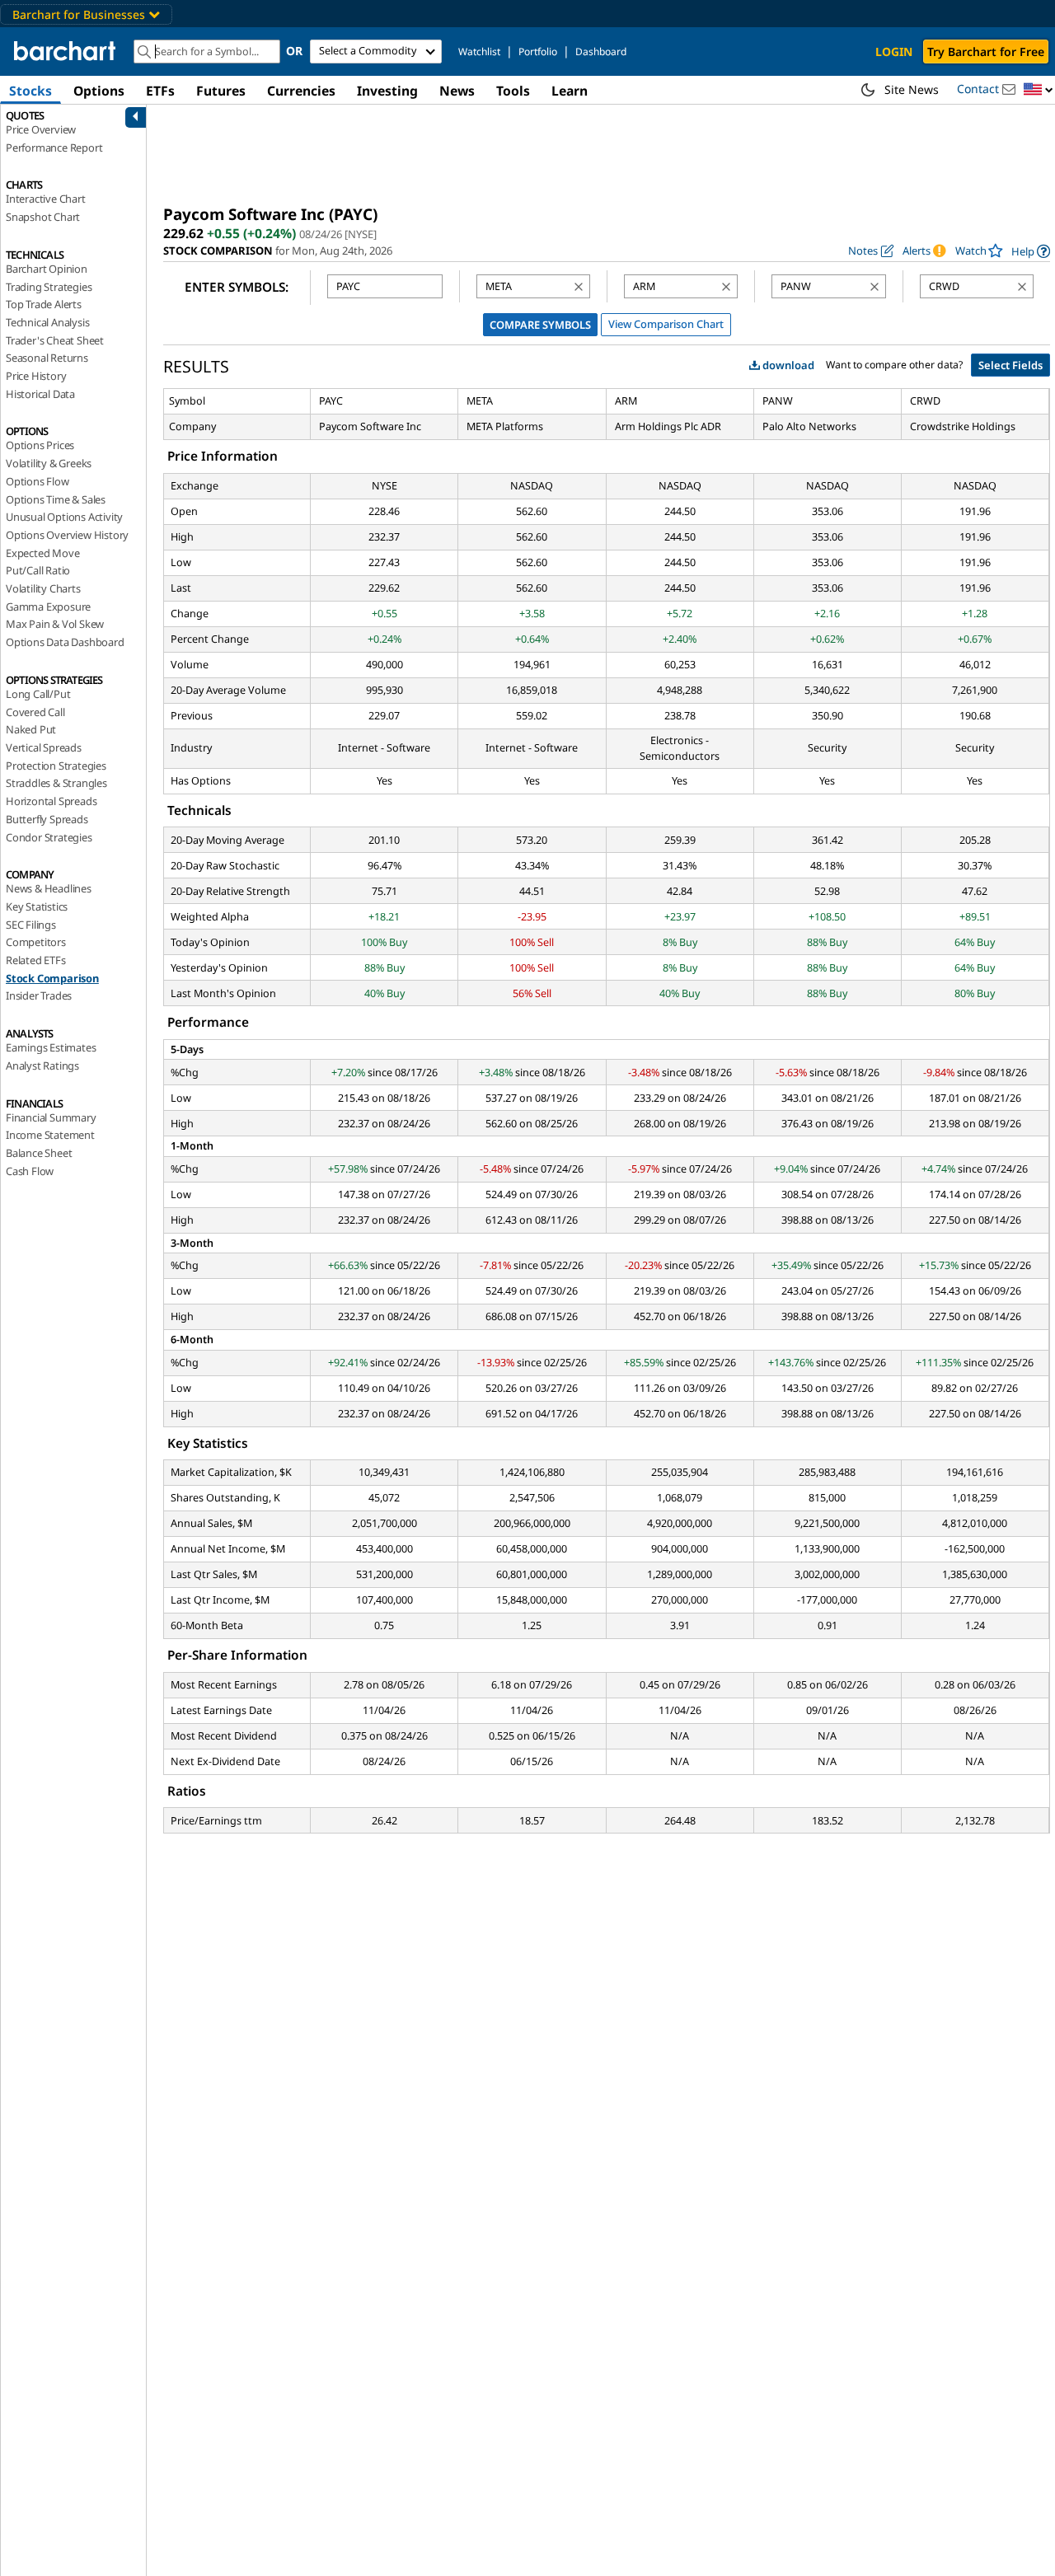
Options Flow (38, 481)
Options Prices (40, 445)
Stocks (30, 91)
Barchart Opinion (47, 269)
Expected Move (42, 553)
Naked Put (31, 729)
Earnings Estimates (51, 1047)
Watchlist (479, 52)
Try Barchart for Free (986, 52)
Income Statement (50, 1135)
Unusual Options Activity (64, 517)
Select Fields (1010, 365)
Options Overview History (67, 535)
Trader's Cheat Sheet (55, 340)
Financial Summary (51, 1117)
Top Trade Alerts (44, 304)
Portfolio (538, 52)
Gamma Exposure (48, 607)
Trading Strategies (49, 287)
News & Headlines (49, 888)
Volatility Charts (43, 588)
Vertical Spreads (44, 747)
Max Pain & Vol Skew (55, 624)
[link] (1031, 251)
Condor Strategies (49, 837)
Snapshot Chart (43, 217)
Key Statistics (37, 906)
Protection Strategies (56, 766)
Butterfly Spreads (47, 819)
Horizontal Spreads (51, 801)
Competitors (36, 942)
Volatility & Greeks (49, 463)
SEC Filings (31, 925)
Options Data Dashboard (65, 642)
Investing (387, 91)
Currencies (301, 91)
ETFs (160, 91)
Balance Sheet (39, 1153)
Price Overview (41, 129)
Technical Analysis (47, 322)
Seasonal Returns (47, 358)
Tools (513, 91)
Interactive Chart (46, 199)
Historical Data (40, 394)
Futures (221, 91)
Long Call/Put (38, 694)
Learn (570, 91)
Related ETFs (36, 960)
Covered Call (35, 712)
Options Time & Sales (56, 499)
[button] (1039, 90)
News (457, 91)
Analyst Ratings (42, 1066)
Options (99, 91)
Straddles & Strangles (56, 783)
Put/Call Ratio (38, 570)
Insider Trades (39, 995)
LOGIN (894, 52)
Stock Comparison (52, 978)
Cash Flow (30, 1171)
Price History (36, 376)
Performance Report (54, 148)
